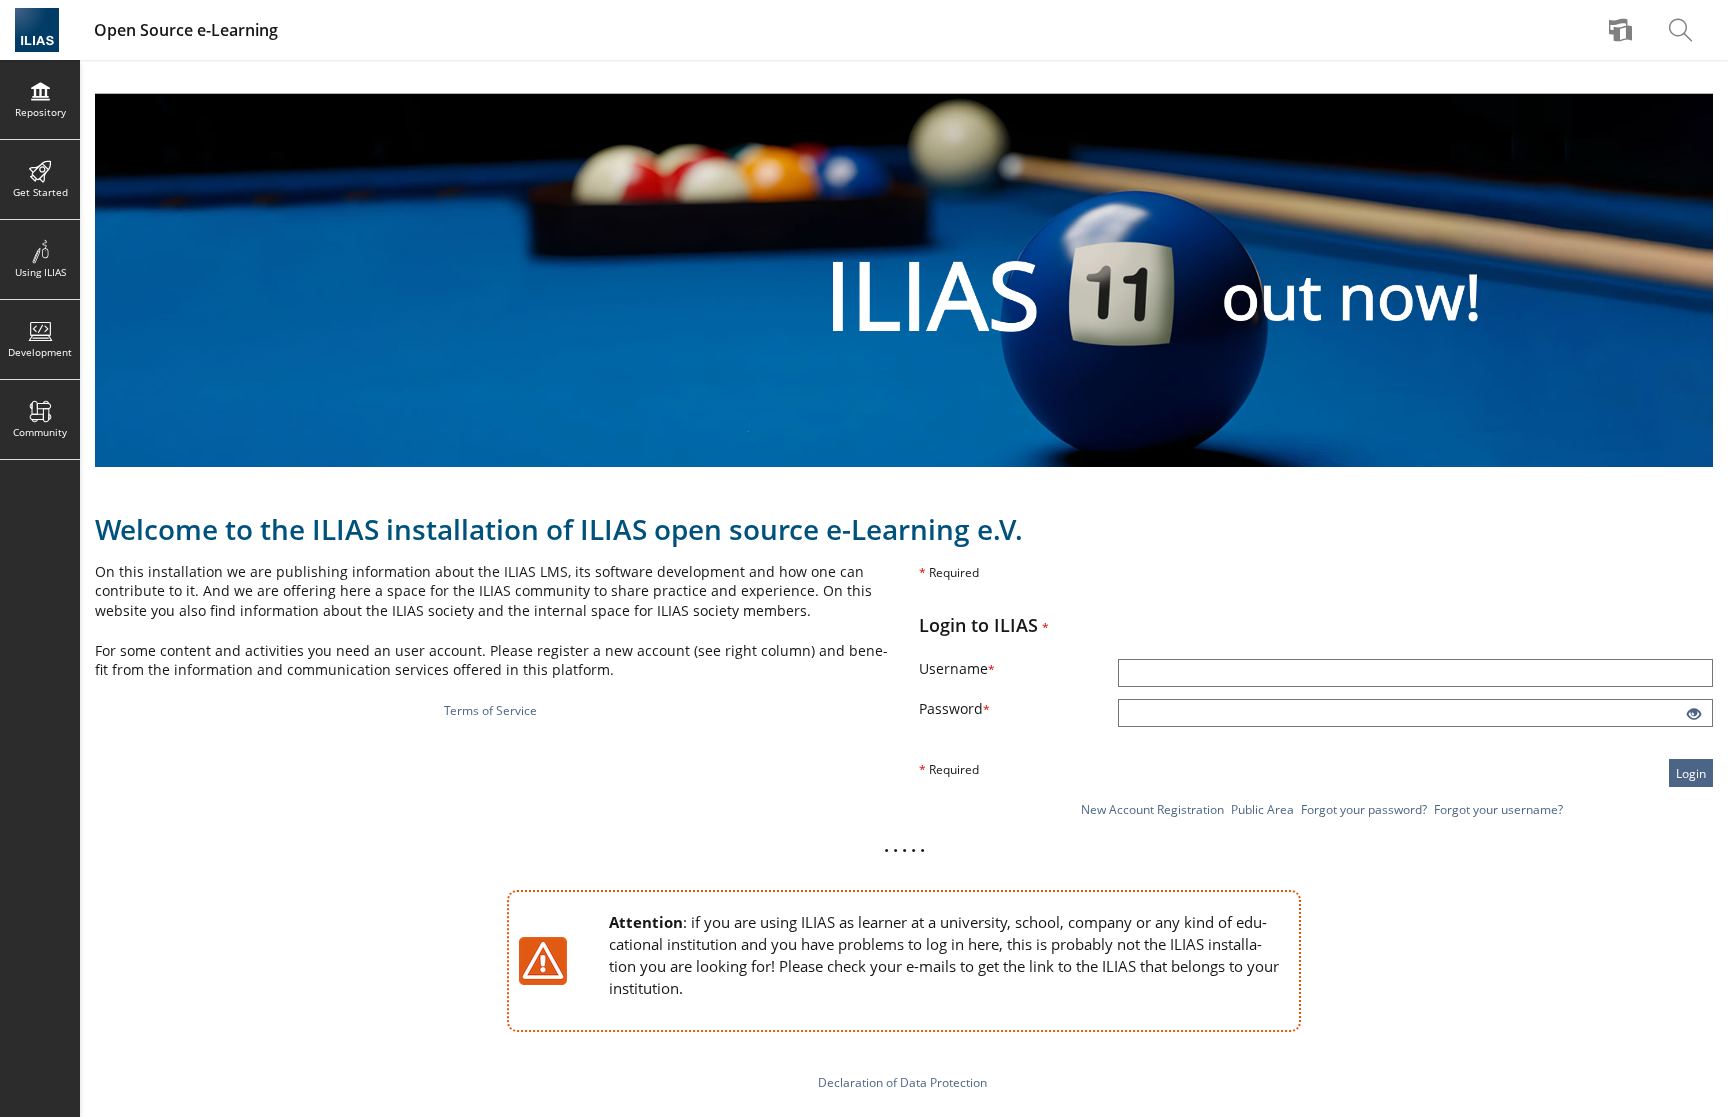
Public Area (1262, 809)
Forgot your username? (1498, 809)
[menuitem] (1623, 30)
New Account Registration (1152, 809)
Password (981, 708)
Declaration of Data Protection (902, 1082)
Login (1691, 773)
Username (984, 668)
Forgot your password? (1364, 809)
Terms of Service (490, 710)
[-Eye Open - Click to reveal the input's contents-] (1694, 715)
